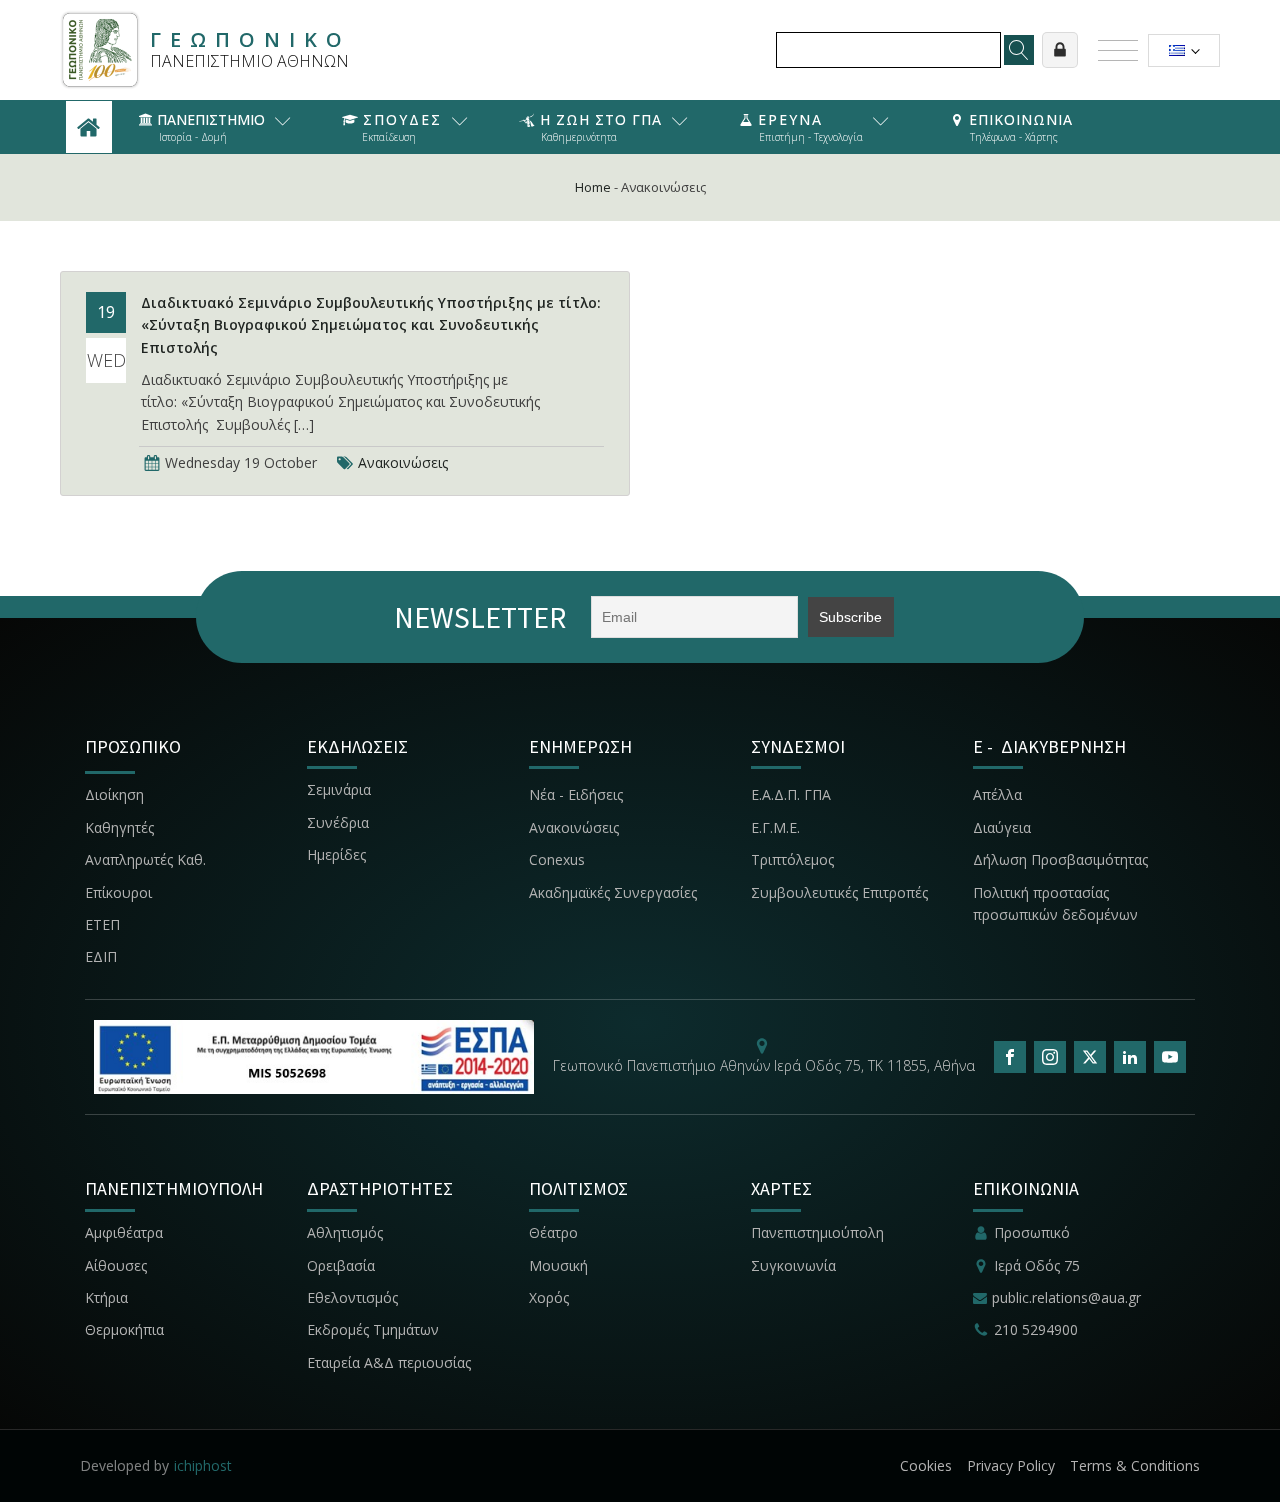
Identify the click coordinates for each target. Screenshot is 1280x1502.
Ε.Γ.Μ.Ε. (775, 827)
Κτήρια (106, 1297)
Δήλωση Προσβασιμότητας (1060, 859)
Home (593, 187)
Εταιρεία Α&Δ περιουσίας (391, 1362)
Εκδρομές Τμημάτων (373, 1329)
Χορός (549, 1297)
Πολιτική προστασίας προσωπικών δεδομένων (1055, 903)
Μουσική (558, 1265)
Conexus (557, 859)
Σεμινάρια (339, 789)
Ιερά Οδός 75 (1037, 1265)
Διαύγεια (1002, 827)
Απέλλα (997, 794)
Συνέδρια (338, 822)
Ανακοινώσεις (403, 462)
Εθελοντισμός (352, 1297)
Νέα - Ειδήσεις (576, 794)
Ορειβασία (341, 1265)
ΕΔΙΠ (101, 956)
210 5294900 (1036, 1329)
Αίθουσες (116, 1265)
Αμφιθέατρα (124, 1232)
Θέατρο (553, 1232)
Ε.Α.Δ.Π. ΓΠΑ (791, 794)
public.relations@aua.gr (1066, 1297)
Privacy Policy (1011, 1465)
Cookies (926, 1465)
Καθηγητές (119, 827)
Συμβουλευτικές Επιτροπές (839, 892)
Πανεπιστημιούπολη (817, 1232)
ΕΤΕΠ (102, 924)
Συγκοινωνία (795, 1265)
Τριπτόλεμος (792, 859)
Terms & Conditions (1135, 1465)
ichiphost (203, 1465)
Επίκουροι (118, 892)
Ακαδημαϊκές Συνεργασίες (613, 892)
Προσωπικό (1032, 1232)
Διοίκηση (114, 794)
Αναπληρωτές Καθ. (145, 859)
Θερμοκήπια (124, 1329)
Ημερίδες (336, 854)
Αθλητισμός (345, 1232)
